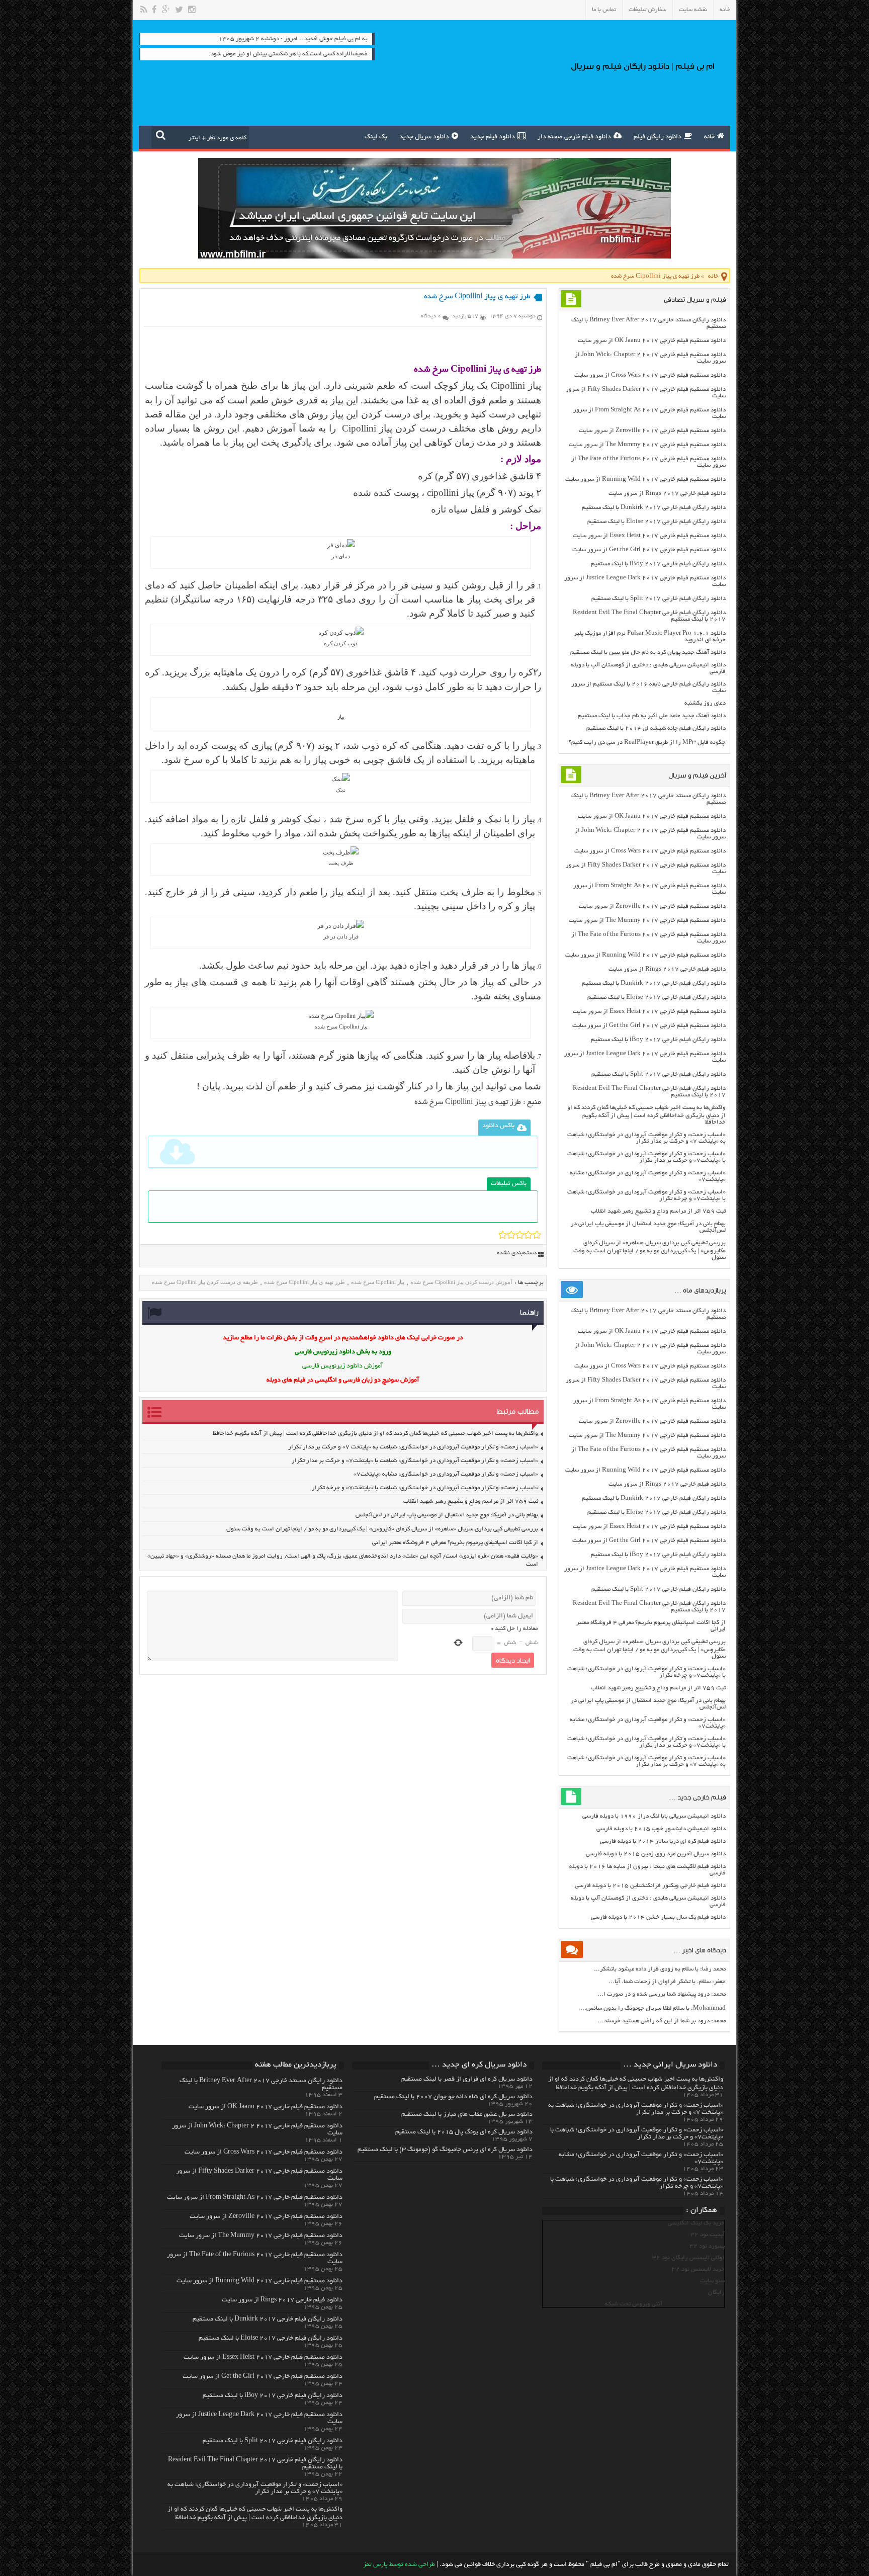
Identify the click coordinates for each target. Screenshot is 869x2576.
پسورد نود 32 (707, 2246)
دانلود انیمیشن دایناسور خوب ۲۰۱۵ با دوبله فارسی (661, 1829)
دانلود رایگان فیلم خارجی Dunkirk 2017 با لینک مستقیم (654, 508)
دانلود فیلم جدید (493, 137)
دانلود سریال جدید (424, 137)
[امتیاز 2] (511, 1235)
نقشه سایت (693, 10)
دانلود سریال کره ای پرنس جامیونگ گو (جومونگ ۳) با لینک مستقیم (445, 2150)
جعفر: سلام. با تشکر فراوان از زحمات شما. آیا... (667, 1982)
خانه (725, 10)
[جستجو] (161, 135)
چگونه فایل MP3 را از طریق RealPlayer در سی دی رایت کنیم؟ (647, 743)
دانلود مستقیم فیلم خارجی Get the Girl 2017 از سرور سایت (649, 550)
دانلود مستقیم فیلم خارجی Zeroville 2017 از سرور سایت (652, 431)
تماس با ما (604, 10)
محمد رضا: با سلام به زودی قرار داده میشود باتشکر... (660, 1969)
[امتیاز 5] (537, 1235)
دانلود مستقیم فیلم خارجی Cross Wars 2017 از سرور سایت (650, 375)
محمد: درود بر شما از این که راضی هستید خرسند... (662, 2021)
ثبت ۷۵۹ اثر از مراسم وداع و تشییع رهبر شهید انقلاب (471, 1501)
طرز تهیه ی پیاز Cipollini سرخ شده (468, 1102)
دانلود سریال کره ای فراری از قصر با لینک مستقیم (467, 2080)
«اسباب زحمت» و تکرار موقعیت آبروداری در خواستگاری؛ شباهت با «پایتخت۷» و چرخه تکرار (425, 1488)
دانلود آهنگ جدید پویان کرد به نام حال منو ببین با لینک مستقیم (648, 653)
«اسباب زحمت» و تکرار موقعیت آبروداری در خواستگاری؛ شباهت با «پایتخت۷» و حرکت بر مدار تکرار (415, 1461)
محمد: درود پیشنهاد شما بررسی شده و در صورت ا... (662, 1994)
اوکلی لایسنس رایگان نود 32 (688, 2258)
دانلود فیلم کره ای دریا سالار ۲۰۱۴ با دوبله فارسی (663, 1841)
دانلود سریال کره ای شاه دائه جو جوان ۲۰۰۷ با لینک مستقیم (453, 2097)
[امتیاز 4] (528, 1235)
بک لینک (376, 137)
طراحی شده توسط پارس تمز (399, 2565)
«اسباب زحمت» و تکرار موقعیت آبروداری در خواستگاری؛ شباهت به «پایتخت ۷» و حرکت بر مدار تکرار (413, 1447)
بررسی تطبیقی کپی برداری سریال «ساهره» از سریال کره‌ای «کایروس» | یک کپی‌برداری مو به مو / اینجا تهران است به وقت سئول (382, 1529)
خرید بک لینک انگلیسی (696, 2223)
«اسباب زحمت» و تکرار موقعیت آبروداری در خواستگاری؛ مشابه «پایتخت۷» (446, 1474)
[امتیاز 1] (503, 1235)
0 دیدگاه (431, 316)
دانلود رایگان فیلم (658, 137)
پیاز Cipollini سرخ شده (378, 1282)
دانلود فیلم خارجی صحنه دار (574, 137)
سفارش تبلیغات (647, 10)
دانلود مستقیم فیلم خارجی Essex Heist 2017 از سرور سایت (649, 536)
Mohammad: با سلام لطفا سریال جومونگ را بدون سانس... (653, 2008)
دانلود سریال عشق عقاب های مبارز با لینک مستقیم (467, 2115)
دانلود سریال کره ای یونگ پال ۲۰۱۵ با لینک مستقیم (464, 2132)
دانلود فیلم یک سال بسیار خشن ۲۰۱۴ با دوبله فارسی (658, 1917)
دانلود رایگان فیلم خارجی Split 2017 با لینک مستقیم (659, 599)
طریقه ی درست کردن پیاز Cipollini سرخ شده (205, 1282)
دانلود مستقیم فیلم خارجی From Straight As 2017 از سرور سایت (255, 2198)
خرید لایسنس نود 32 (698, 2269)
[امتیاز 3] (520, 1235)
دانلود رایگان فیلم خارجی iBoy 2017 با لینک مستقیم (658, 564)
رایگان (716, 2293)
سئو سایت (712, 2281)
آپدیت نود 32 (708, 2235)
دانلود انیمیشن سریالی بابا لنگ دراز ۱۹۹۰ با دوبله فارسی (654, 1816)
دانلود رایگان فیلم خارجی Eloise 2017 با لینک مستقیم (657, 522)
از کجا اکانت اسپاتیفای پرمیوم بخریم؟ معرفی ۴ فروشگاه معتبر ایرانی (455, 1543)
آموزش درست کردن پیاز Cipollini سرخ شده (461, 1282)
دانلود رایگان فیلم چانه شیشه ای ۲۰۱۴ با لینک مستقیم (656, 728)
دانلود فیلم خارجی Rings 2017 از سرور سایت (667, 494)
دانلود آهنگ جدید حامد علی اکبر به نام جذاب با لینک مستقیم (652, 716)
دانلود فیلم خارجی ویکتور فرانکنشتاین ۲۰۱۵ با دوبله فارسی (650, 1886)
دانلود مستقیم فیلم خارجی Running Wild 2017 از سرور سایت (645, 480)
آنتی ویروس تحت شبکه (634, 2304)
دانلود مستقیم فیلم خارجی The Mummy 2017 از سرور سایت (647, 445)
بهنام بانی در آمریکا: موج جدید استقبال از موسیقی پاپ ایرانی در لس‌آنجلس (447, 1515)
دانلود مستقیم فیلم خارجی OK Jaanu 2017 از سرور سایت (652, 341)
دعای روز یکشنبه (705, 703)
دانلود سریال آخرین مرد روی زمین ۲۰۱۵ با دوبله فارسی (656, 1854)
